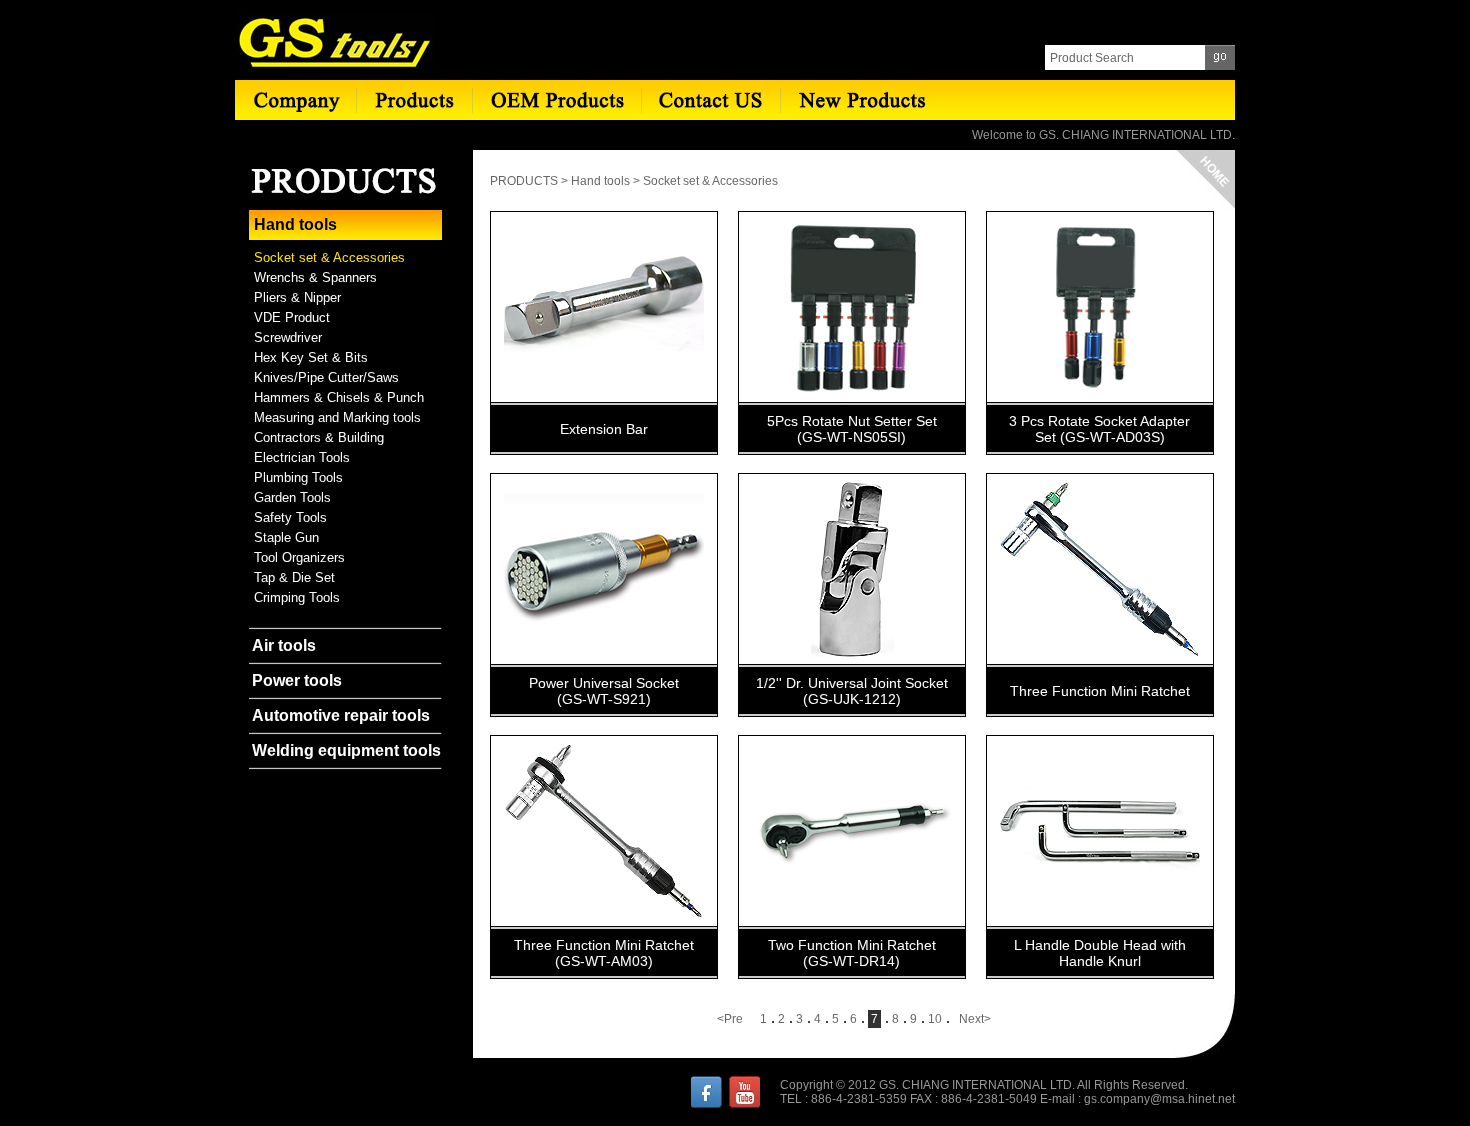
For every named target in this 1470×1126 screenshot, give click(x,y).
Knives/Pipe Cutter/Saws (326, 377)
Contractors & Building (319, 437)
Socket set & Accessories (329, 257)
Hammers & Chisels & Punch (339, 397)
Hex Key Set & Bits (311, 357)
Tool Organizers (299, 557)
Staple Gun (286, 537)
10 (935, 1019)
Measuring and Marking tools (337, 417)
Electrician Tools (302, 457)
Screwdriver (288, 337)
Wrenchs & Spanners (315, 277)
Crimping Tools (297, 597)
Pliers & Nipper (297, 297)
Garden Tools (292, 497)
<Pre (730, 1019)
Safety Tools (290, 517)
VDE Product (292, 317)
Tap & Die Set (294, 577)
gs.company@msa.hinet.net (1159, 1099)
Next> (975, 1019)
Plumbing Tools (298, 477)
